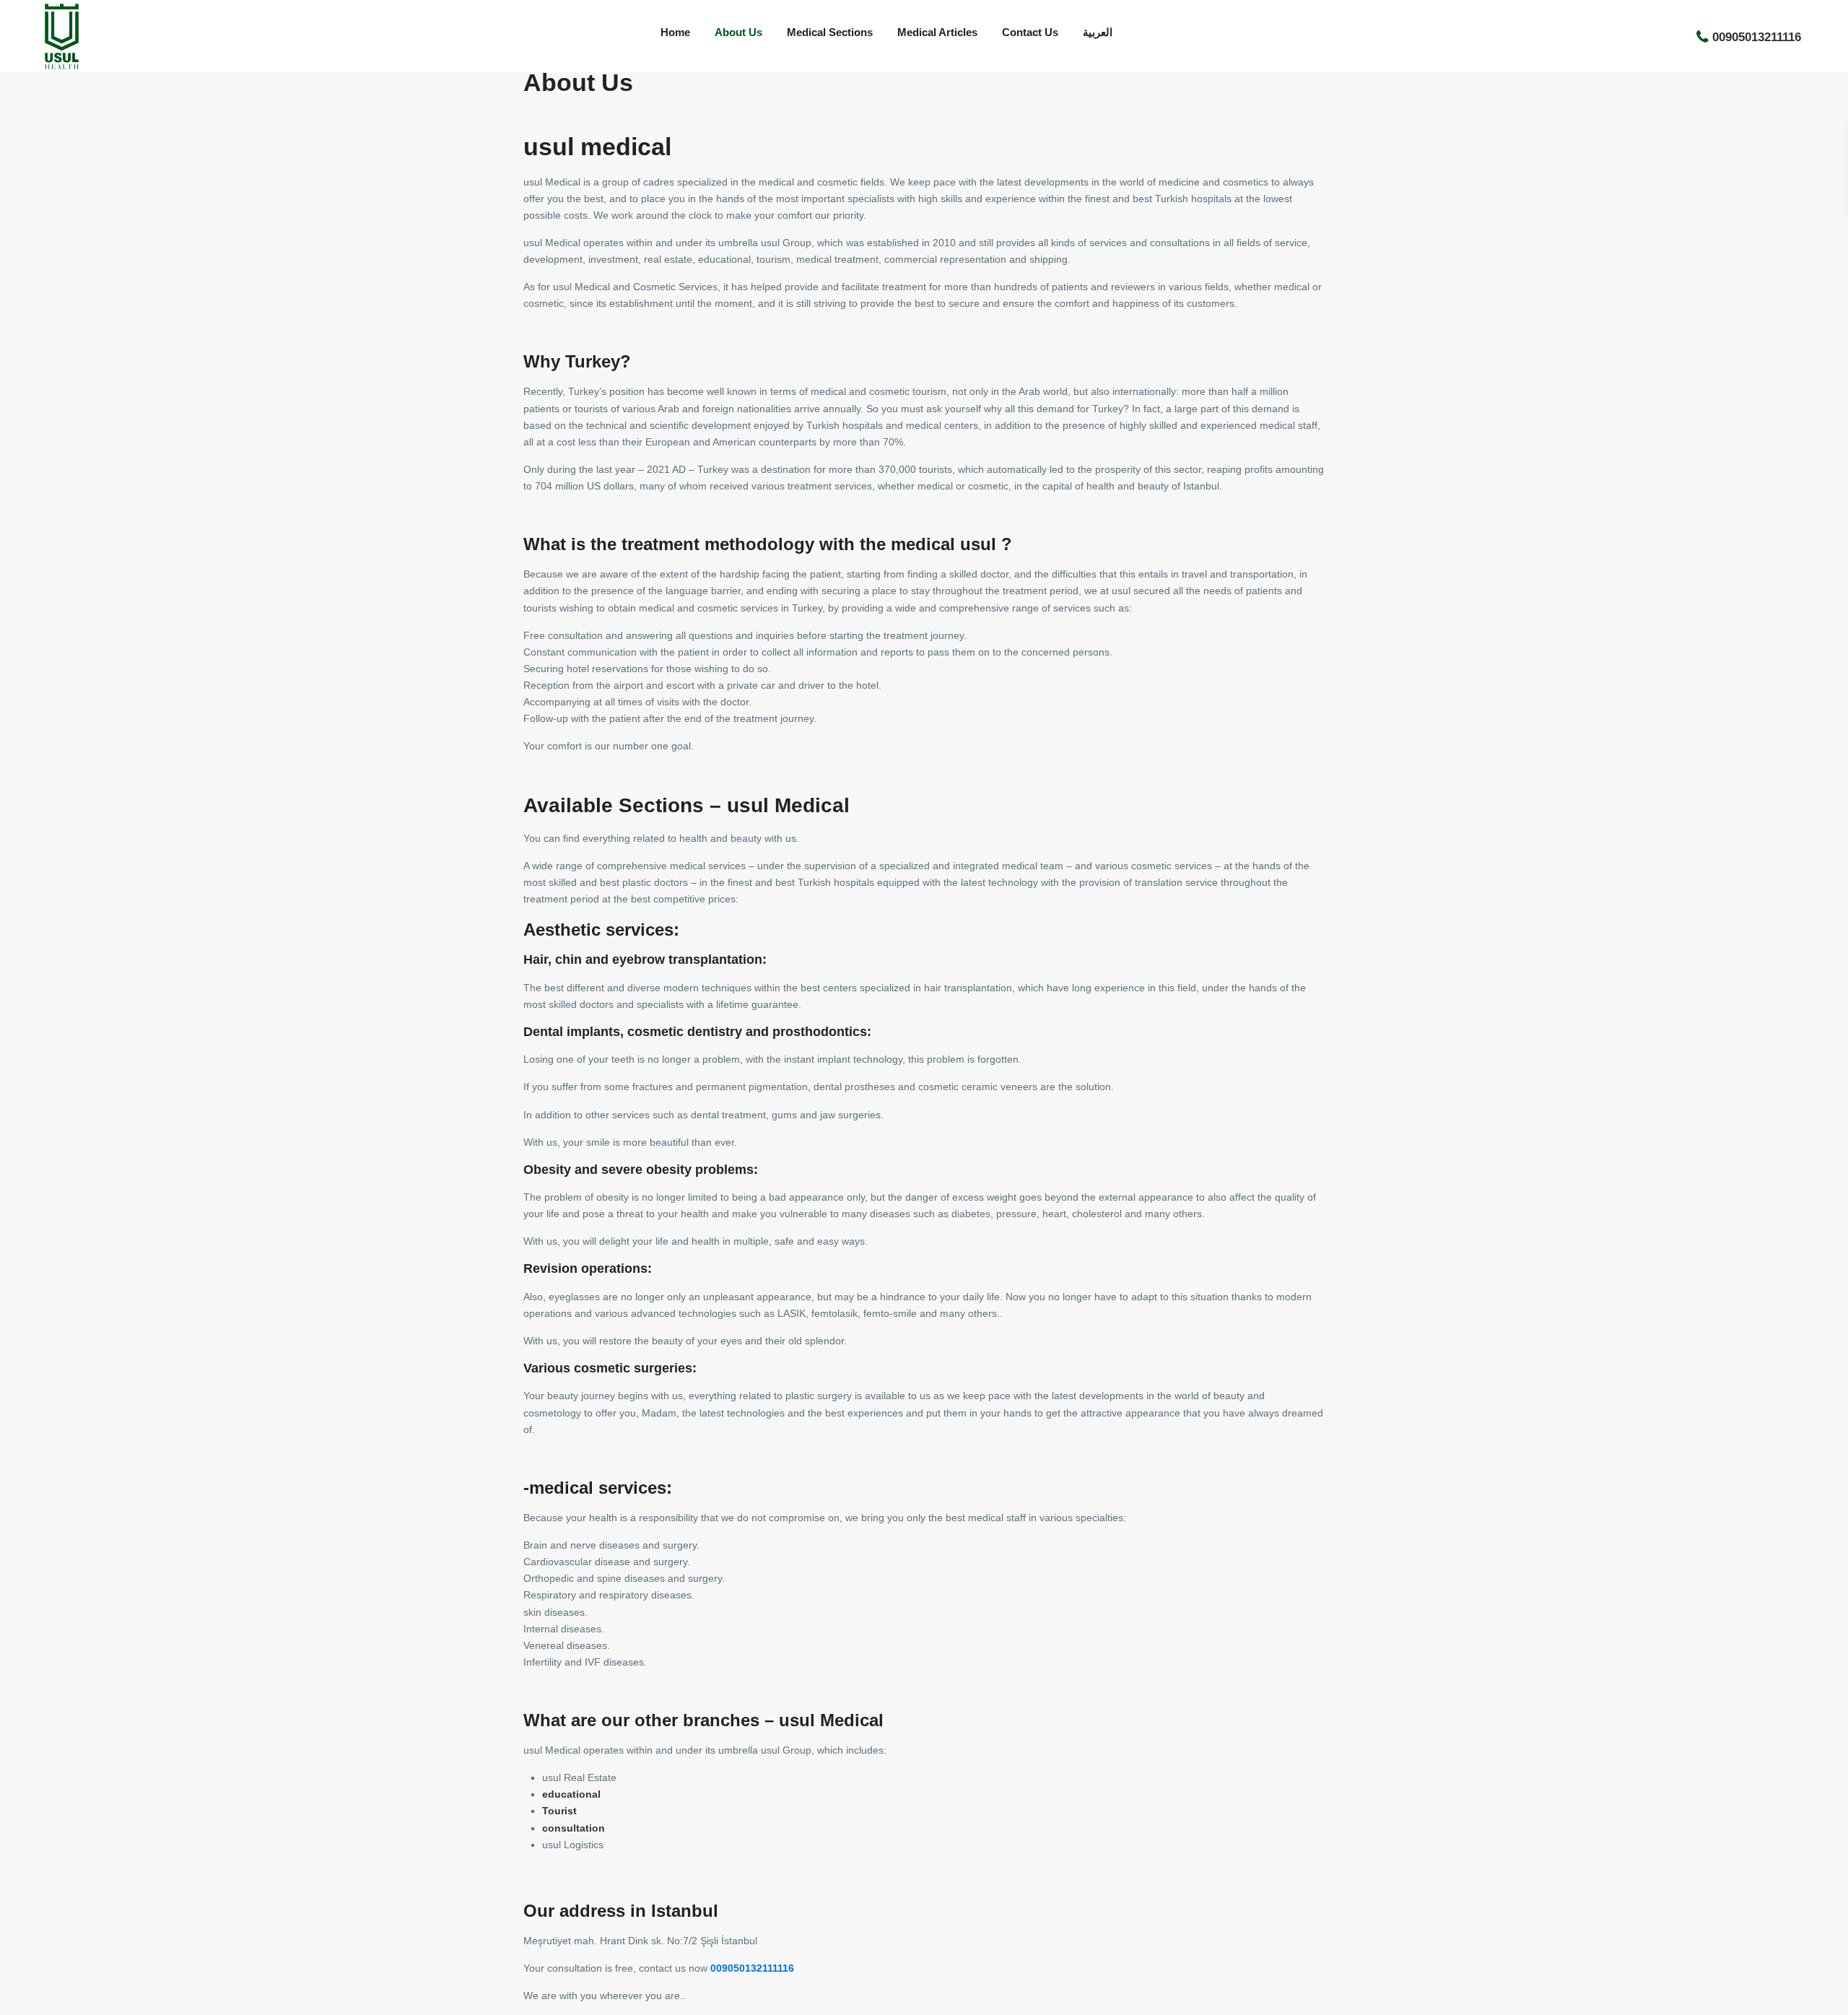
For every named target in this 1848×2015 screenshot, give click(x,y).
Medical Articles (937, 32)
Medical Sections (830, 32)
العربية (1098, 32)
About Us (738, 32)
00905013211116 (1757, 36)
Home (675, 32)
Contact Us (1030, 32)
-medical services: (598, 1488)
